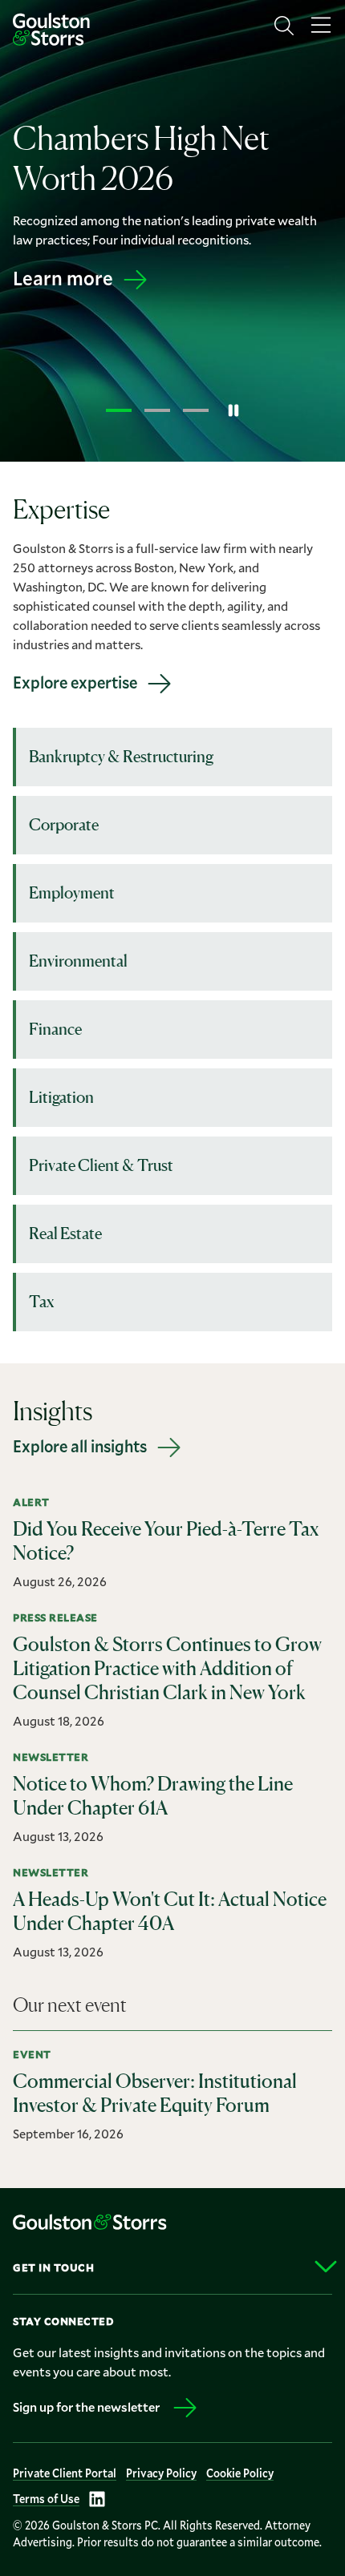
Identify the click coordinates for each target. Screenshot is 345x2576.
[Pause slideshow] (233, 410)
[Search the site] (284, 26)
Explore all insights (80, 1446)
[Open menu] (321, 26)
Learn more (63, 278)
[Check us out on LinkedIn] (97, 2499)
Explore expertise (75, 682)
